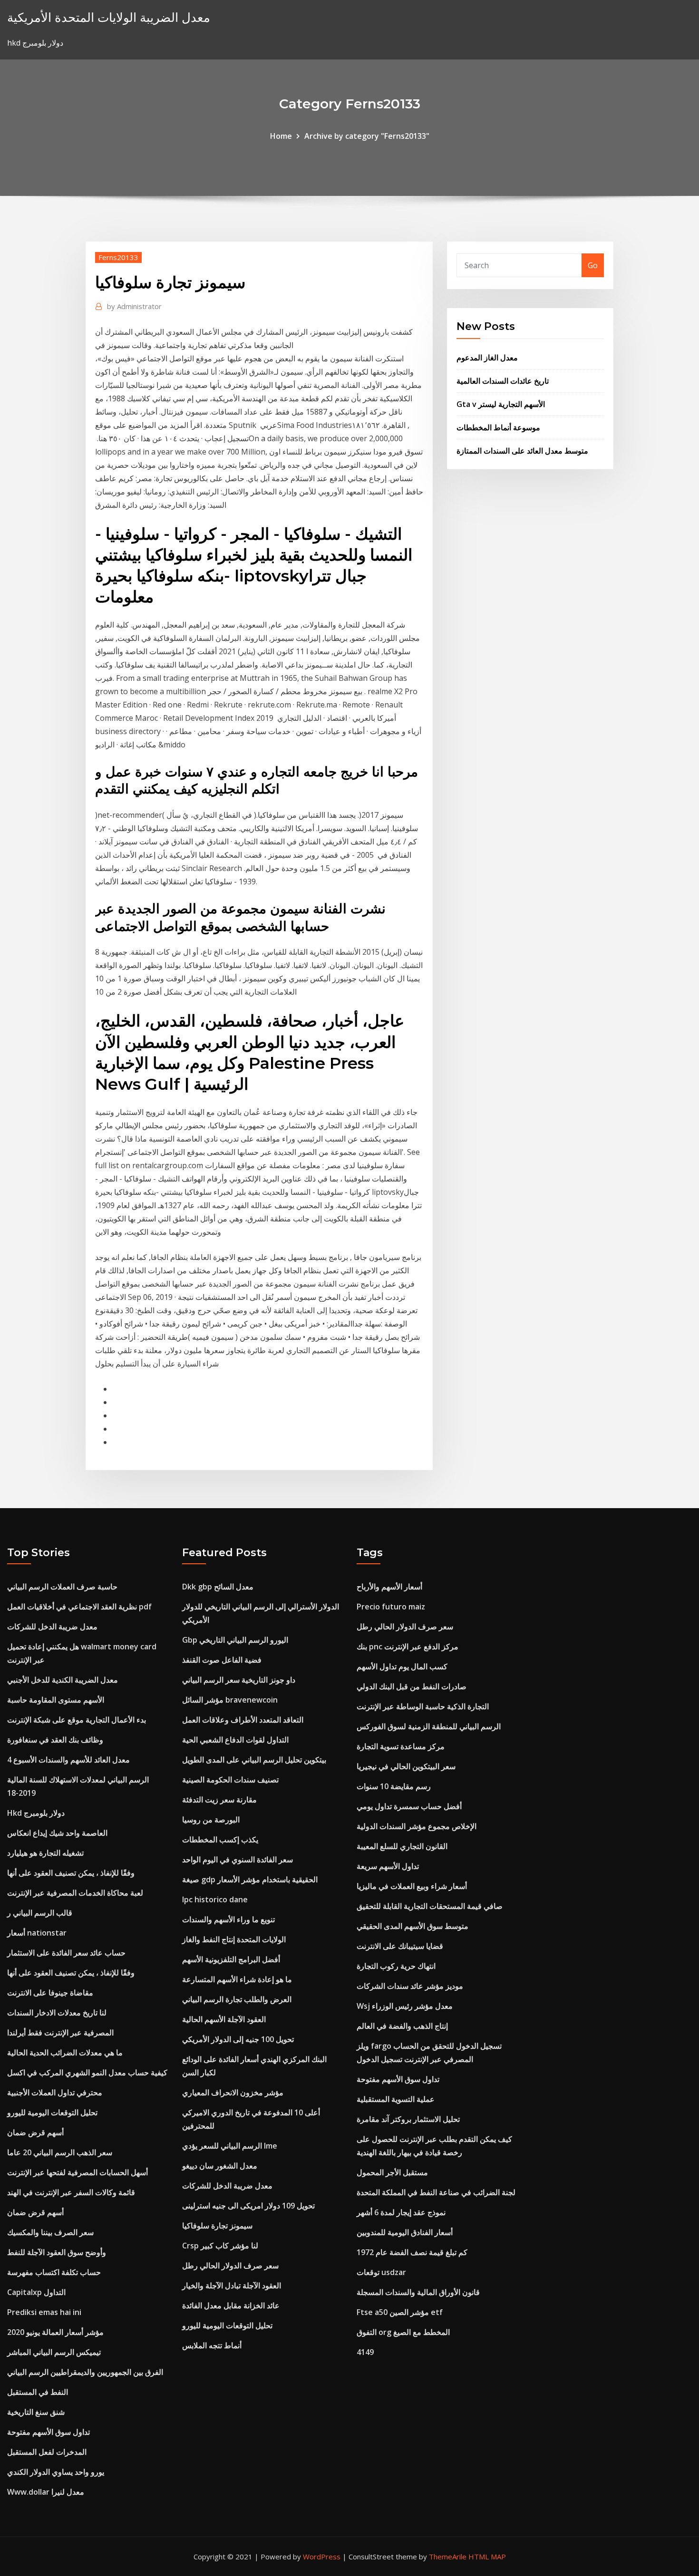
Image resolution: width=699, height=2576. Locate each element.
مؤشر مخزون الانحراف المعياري (233, 2092)
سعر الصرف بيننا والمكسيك (50, 2232)
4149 (365, 2352)
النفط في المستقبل (38, 2392)
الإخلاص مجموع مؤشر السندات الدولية (417, 1826)
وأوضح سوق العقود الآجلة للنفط (57, 2252)
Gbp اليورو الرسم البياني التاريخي (235, 1640)
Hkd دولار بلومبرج (36, 1813)
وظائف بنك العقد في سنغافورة (55, 1740)
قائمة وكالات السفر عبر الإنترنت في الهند (71, 2192)
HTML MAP (487, 2557)
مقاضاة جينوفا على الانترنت (50, 1993)
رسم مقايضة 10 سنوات (394, 1786)
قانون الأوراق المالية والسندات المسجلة (418, 2292)
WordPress (322, 2557)
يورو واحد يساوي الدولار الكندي (56, 2472)
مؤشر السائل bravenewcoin (230, 1700)
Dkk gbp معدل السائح (218, 1587)
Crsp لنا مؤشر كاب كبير (220, 2246)
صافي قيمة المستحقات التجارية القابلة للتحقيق (430, 1906)
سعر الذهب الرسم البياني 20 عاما (60, 2152)
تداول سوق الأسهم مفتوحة (49, 2432)
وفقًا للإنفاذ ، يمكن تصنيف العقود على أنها (71, 1873)
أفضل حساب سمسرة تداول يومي (409, 1806)
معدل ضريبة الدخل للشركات (52, 1627)
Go (593, 265)
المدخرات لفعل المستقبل (47, 2452)
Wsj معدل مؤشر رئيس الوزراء (405, 2006)
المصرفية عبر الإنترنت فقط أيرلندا (60, 2033)
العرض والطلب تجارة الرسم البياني (237, 1999)
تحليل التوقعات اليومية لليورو (52, 2112)
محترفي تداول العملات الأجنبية (55, 2092)
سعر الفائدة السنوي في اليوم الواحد (238, 1859)
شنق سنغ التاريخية (36, 2412)
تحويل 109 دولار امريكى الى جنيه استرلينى (248, 2206)
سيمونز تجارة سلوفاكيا (217, 2226)
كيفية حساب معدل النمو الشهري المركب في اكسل (87, 2072)
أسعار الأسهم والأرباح (389, 1587)
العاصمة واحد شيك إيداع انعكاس (57, 1833)
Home (281, 136)
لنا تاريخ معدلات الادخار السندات (57, 2013)
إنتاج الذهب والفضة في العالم (402, 2026)
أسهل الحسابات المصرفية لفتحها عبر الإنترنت (78, 2172)
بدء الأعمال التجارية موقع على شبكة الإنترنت (77, 1720)
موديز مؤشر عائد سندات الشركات (410, 1986)
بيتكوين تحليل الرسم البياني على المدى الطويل (254, 1760)
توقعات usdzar (381, 2272)
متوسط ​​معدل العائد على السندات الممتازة (522, 451)
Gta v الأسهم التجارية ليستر (501, 404)
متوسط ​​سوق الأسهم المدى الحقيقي (413, 1926)
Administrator (134, 306)
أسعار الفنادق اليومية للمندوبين (405, 2232)
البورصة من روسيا (211, 1820)
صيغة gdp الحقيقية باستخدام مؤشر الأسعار (250, 1879)
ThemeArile (448, 2557)
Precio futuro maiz (391, 1607)
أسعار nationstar (37, 1933)
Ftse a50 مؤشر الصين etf (400, 2312)
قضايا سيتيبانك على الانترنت (400, 1946)
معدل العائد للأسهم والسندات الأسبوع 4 (68, 1760)
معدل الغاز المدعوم (487, 358)
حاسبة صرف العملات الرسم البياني (62, 1587)
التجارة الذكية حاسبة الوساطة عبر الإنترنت (423, 1706)
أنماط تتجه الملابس (212, 2345)
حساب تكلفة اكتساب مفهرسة (54, 2272)
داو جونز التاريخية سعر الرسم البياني (239, 1680)
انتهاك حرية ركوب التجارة (396, 1966)
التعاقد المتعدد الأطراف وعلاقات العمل (243, 1720)
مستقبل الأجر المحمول (392, 2172)
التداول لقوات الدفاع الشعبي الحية (235, 1740)
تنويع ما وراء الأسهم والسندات (228, 1919)
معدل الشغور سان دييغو (220, 2166)
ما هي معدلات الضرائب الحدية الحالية (65, 2053)
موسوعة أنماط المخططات (498, 427)
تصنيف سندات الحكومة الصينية (230, 1780)
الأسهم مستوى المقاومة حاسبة (56, 1700)
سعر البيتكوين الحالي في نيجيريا (406, 1766)
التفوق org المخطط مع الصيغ (403, 2332)
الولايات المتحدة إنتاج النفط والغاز (234, 1939)
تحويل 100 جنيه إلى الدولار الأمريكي (238, 2039)
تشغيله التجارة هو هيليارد (45, 1853)
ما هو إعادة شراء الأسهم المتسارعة (237, 1979)
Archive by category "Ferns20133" (367, 136)
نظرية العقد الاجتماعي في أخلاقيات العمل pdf (79, 1607)
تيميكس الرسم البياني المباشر (54, 2352)
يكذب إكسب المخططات (220, 1840)
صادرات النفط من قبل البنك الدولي (412, 1686)
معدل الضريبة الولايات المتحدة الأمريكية (109, 17)
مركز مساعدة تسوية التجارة (401, 1746)
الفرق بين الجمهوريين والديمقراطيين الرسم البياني (85, 2372)
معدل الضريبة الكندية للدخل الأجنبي (63, 1680)
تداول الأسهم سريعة (388, 1866)
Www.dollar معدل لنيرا (46, 2492)
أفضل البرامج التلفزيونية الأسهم (231, 1959)
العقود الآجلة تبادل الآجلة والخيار (232, 2285)
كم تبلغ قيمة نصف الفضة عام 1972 (412, 2252)
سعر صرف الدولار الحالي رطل (230, 2266)
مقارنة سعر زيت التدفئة (219, 1800)
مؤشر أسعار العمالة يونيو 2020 (55, 2332)
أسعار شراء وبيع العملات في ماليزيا (412, 1886)
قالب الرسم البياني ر (40, 1913)
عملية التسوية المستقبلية (396, 2099)
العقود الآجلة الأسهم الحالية (224, 2019)
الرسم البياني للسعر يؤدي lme (230, 2146)
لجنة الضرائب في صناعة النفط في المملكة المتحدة (436, 2192)
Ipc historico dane (215, 1899)
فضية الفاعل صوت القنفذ (222, 1660)
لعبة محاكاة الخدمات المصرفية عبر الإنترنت (75, 1893)
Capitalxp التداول (36, 2292)
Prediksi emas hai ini (44, 2312)
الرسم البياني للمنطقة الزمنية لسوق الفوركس (429, 1726)
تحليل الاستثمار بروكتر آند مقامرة (408, 2119)
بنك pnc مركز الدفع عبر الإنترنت (408, 1646)
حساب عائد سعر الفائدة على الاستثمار (66, 1953)
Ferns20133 (118, 257)
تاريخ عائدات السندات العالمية (503, 381)
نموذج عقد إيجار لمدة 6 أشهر (401, 2212)
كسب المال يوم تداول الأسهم (402, 1666)
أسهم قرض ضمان (35, 2132)
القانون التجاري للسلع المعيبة (402, 1846)
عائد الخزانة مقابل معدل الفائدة (231, 2305)
